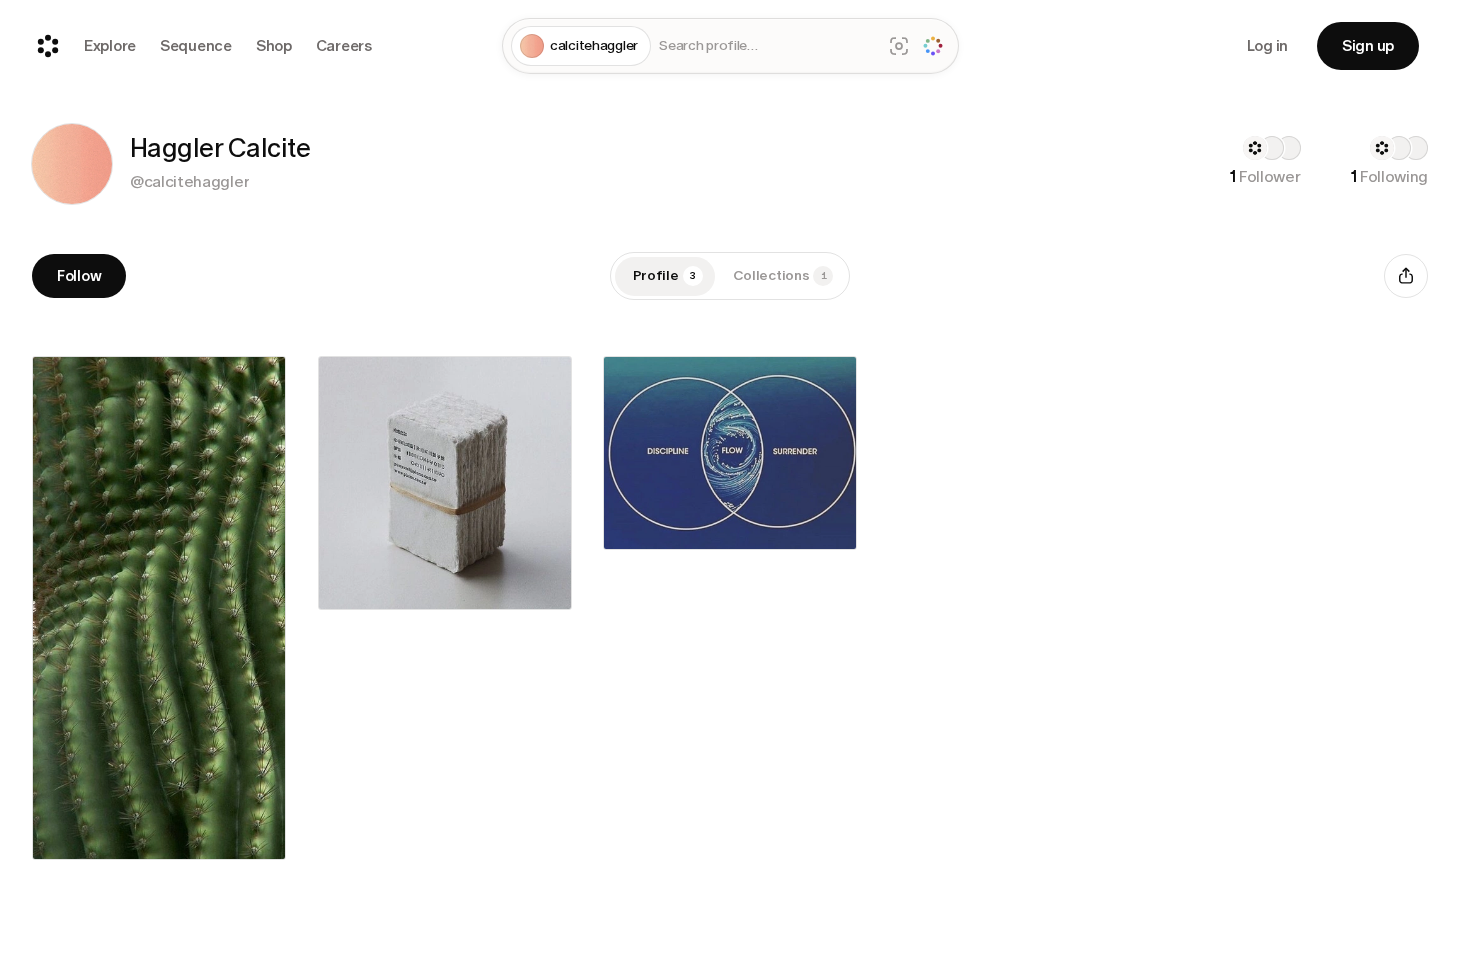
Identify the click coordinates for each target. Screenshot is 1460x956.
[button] (72, 164)
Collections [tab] (780, 275)
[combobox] (766, 46)
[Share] (1406, 276)
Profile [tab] (665, 275)
